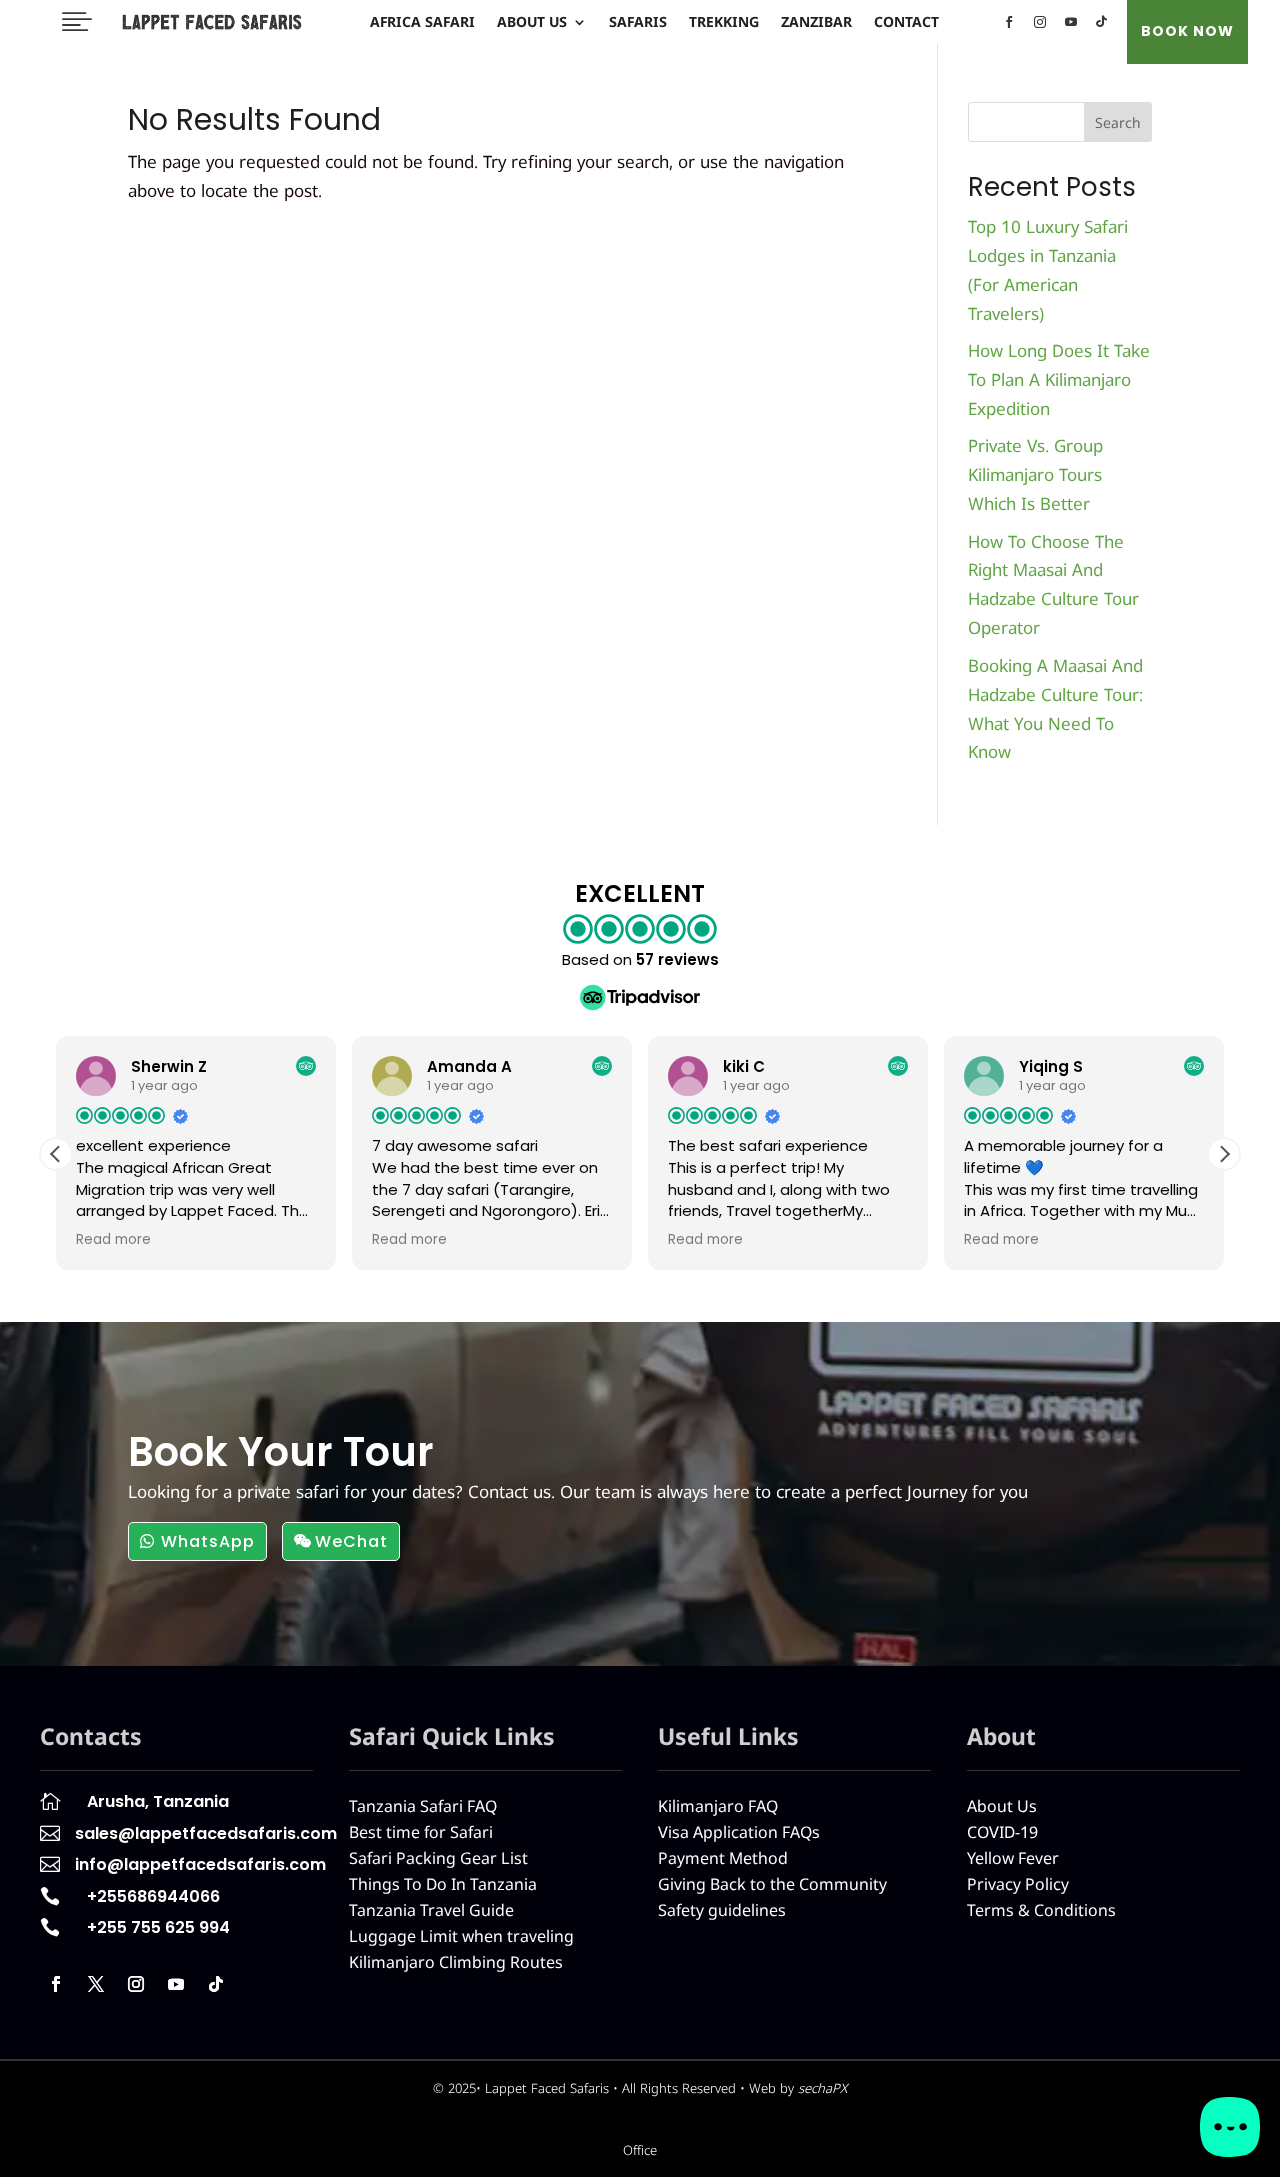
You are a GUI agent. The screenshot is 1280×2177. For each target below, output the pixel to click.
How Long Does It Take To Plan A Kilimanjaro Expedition (1059, 379)
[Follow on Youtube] (176, 1984)
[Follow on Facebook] (56, 1984)
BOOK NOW (1187, 31)
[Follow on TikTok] (216, 1984)
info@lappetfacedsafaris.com (200, 1864)
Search (1118, 122)
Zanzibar (816, 23)
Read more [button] (113, 1240)
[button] (1224, 1154)
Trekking (724, 23)
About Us (532, 23)
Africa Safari (422, 23)
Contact (906, 23)
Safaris (638, 23)
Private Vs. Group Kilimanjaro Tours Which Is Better (1035, 474)
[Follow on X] (96, 1984)
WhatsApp (208, 1541)
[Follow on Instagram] (136, 1984)
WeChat (351, 1541)
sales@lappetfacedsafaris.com (206, 1833)
